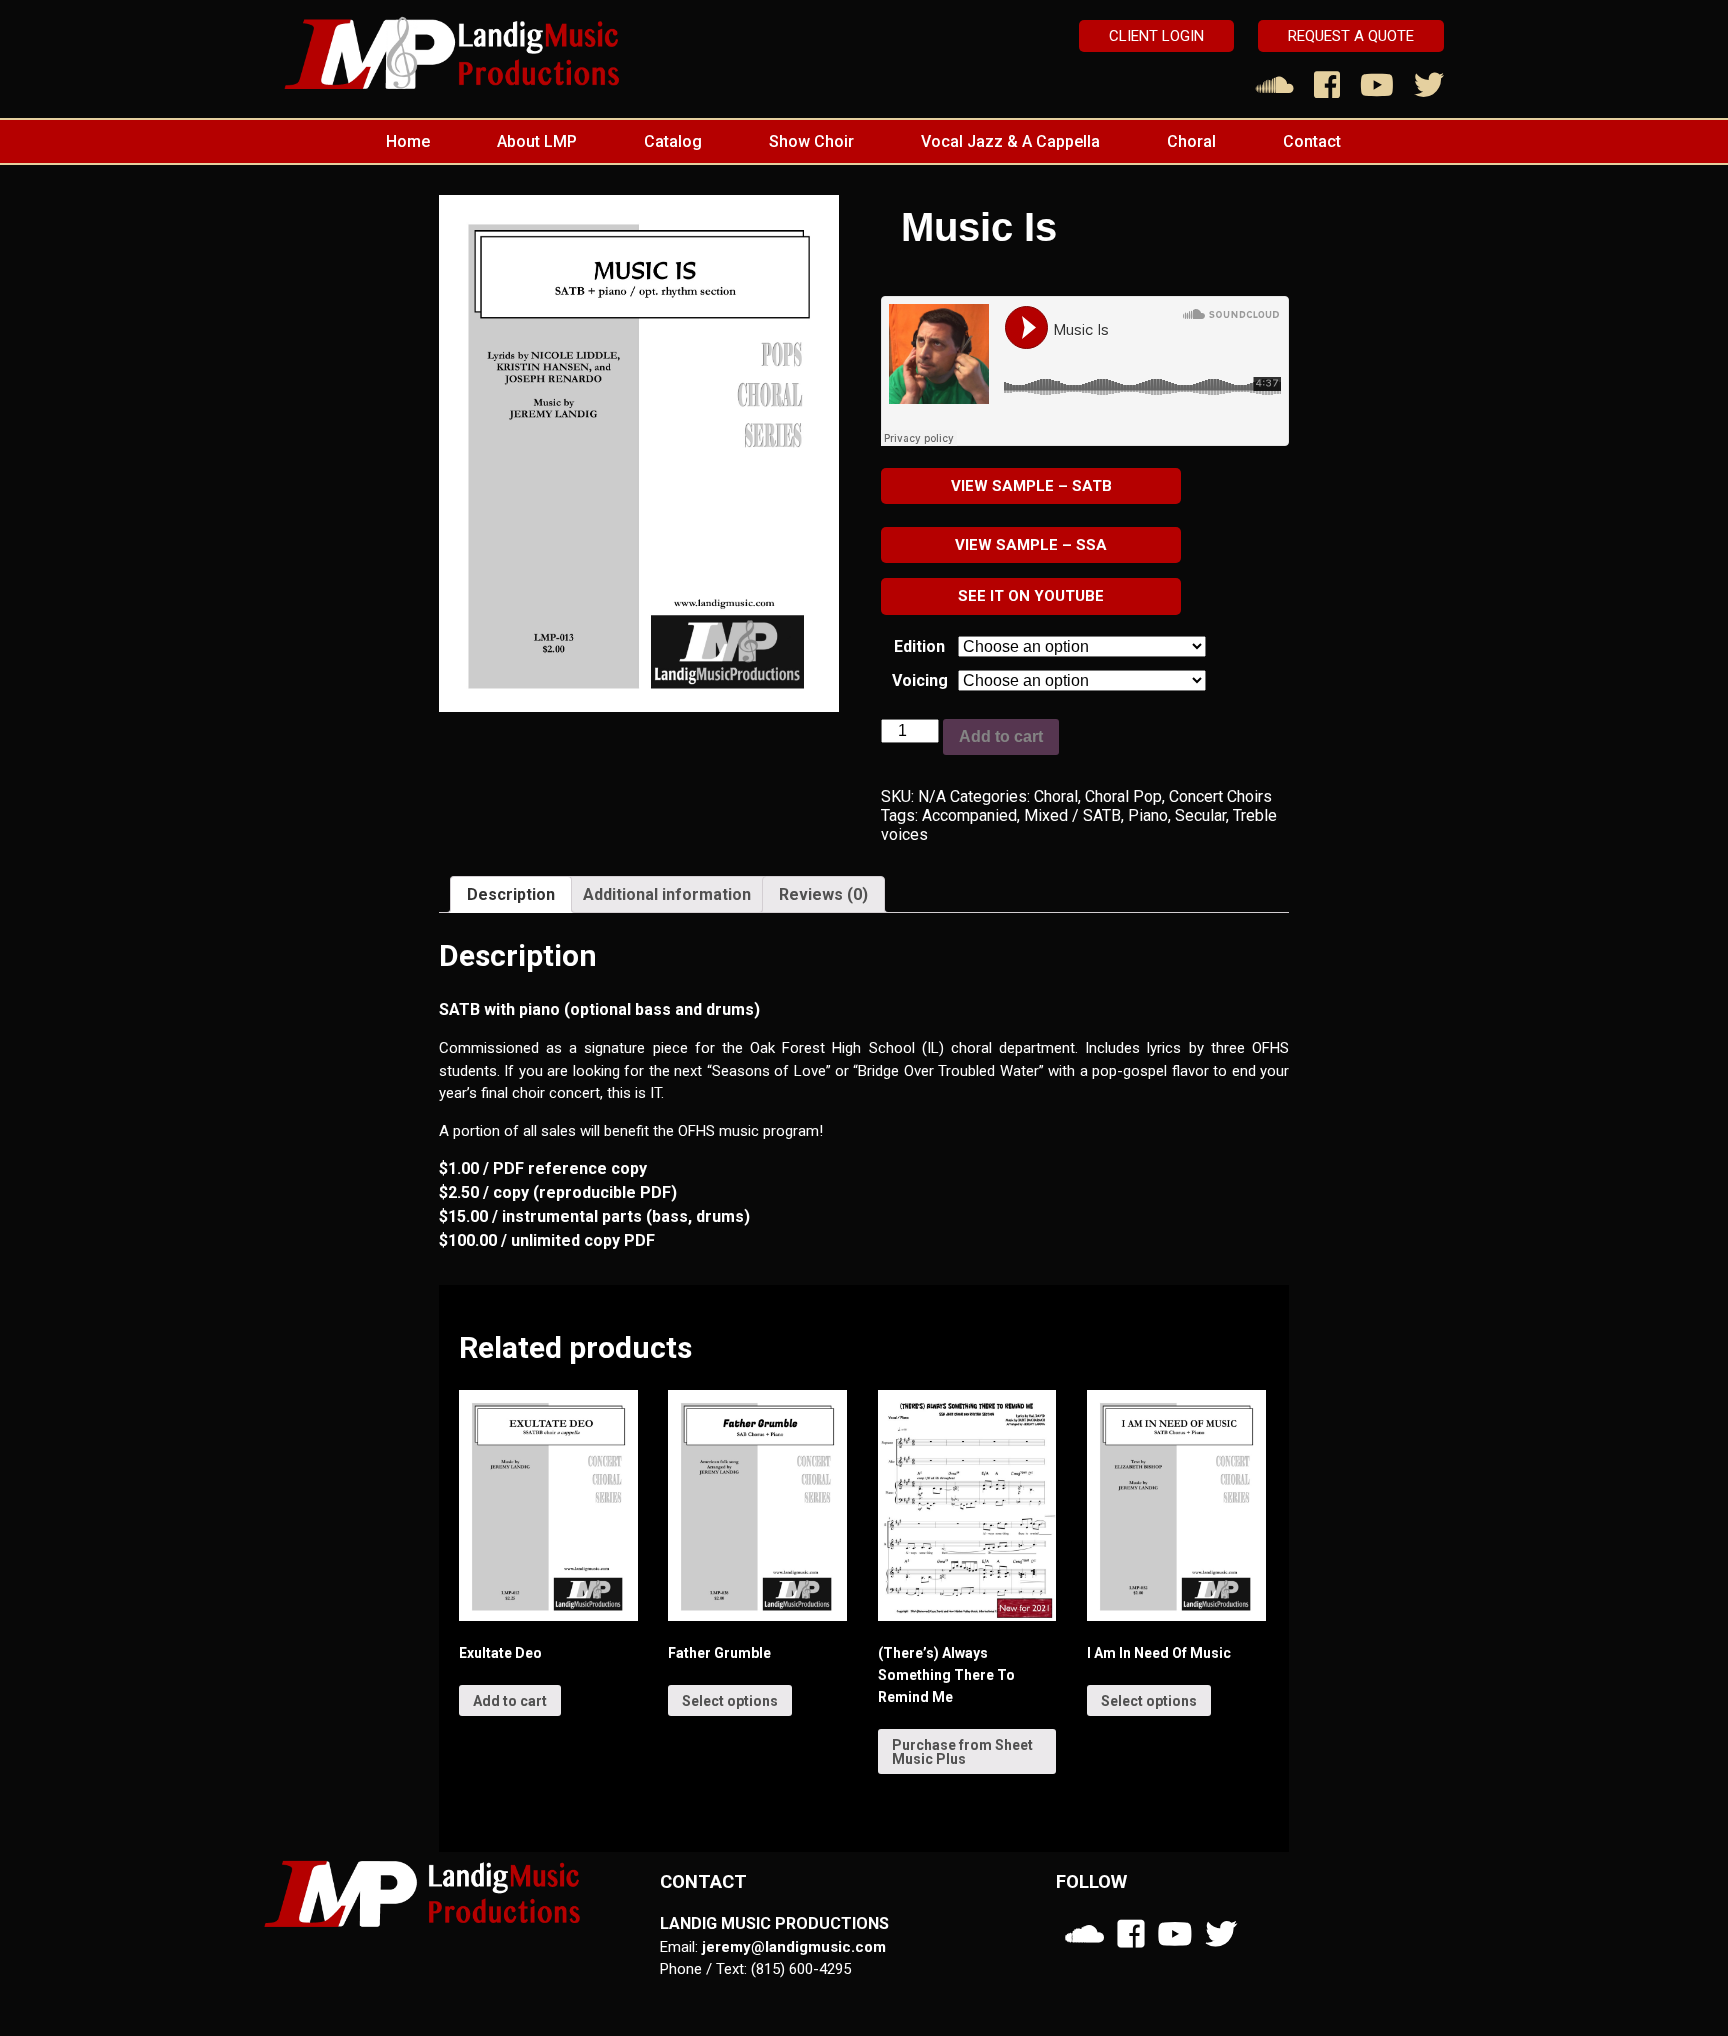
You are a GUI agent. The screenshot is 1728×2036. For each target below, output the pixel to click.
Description (511, 894)
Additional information (667, 894)
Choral (1191, 141)
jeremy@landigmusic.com (794, 1947)
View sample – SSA (1031, 545)
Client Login (1156, 36)
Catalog (673, 141)
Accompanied (969, 815)
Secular (1200, 815)
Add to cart (1001, 736)
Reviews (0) (823, 894)
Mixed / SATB (1072, 815)
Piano (1148, 815)
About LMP (537, 141)
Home (408, 141)
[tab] (511, 894)
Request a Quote (1351, 36)
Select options (730, 1701)
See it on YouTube (1031, 596)
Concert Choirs (1220, 796)
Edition (919, 646)
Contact (1312, 141)
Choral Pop (1123, 796)
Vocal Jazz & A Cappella (1010, 141)
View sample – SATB (1031, 486)
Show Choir (811, 141)
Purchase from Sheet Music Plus (962, 1752)
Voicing (920, 680)
